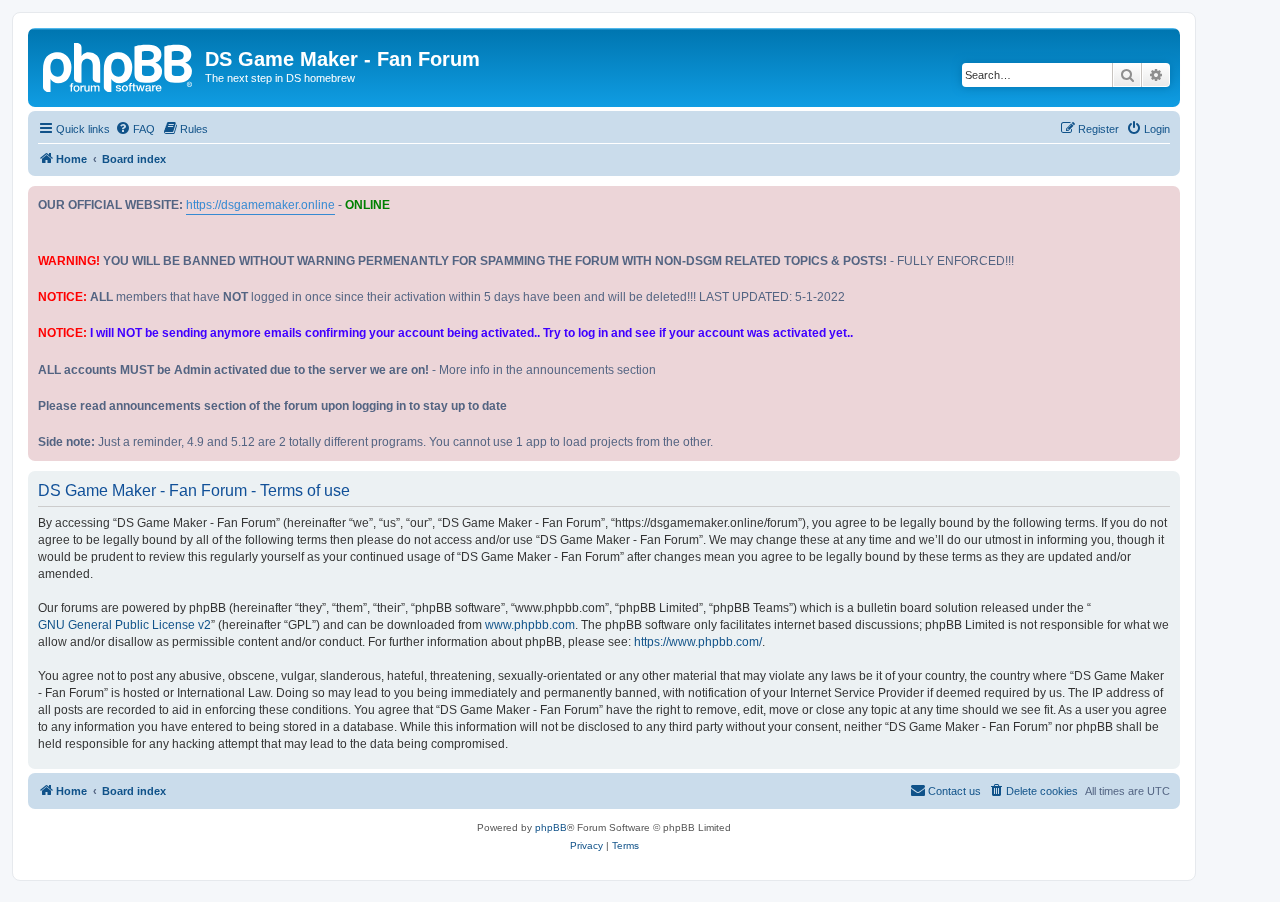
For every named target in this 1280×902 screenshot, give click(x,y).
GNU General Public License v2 (124, 625)
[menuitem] (135, 129)
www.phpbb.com (530, 625)
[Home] (119, 65)
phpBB (551, 827)
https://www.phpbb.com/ (698, 642)
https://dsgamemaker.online (260, 205)
